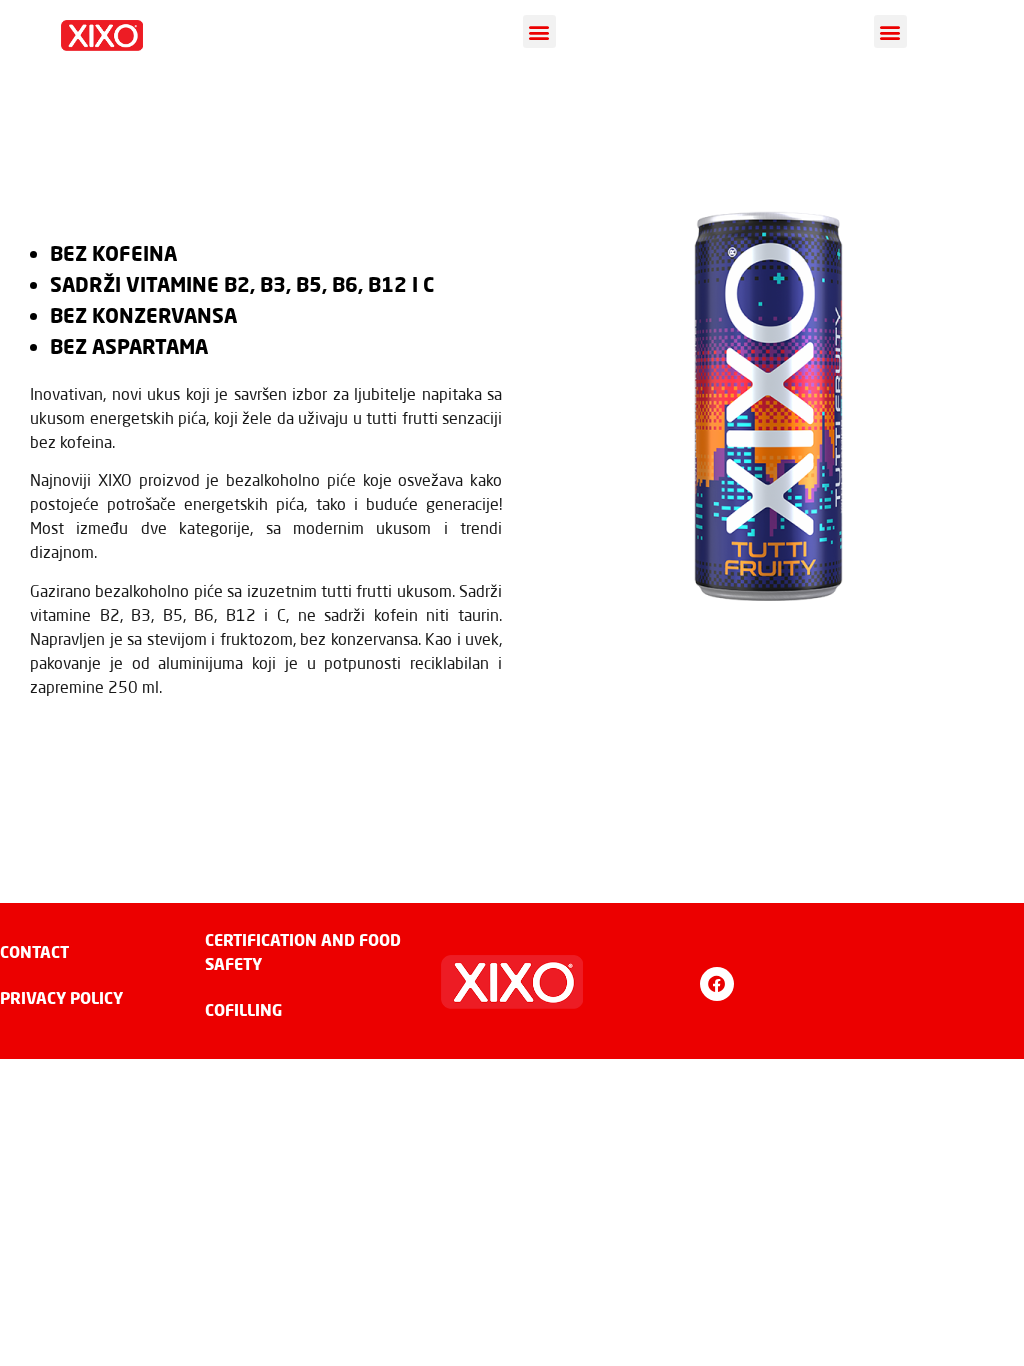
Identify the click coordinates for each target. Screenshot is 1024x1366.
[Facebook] (717, 984)
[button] (539, 31)
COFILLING (243, 1009)
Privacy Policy (61, 997)
